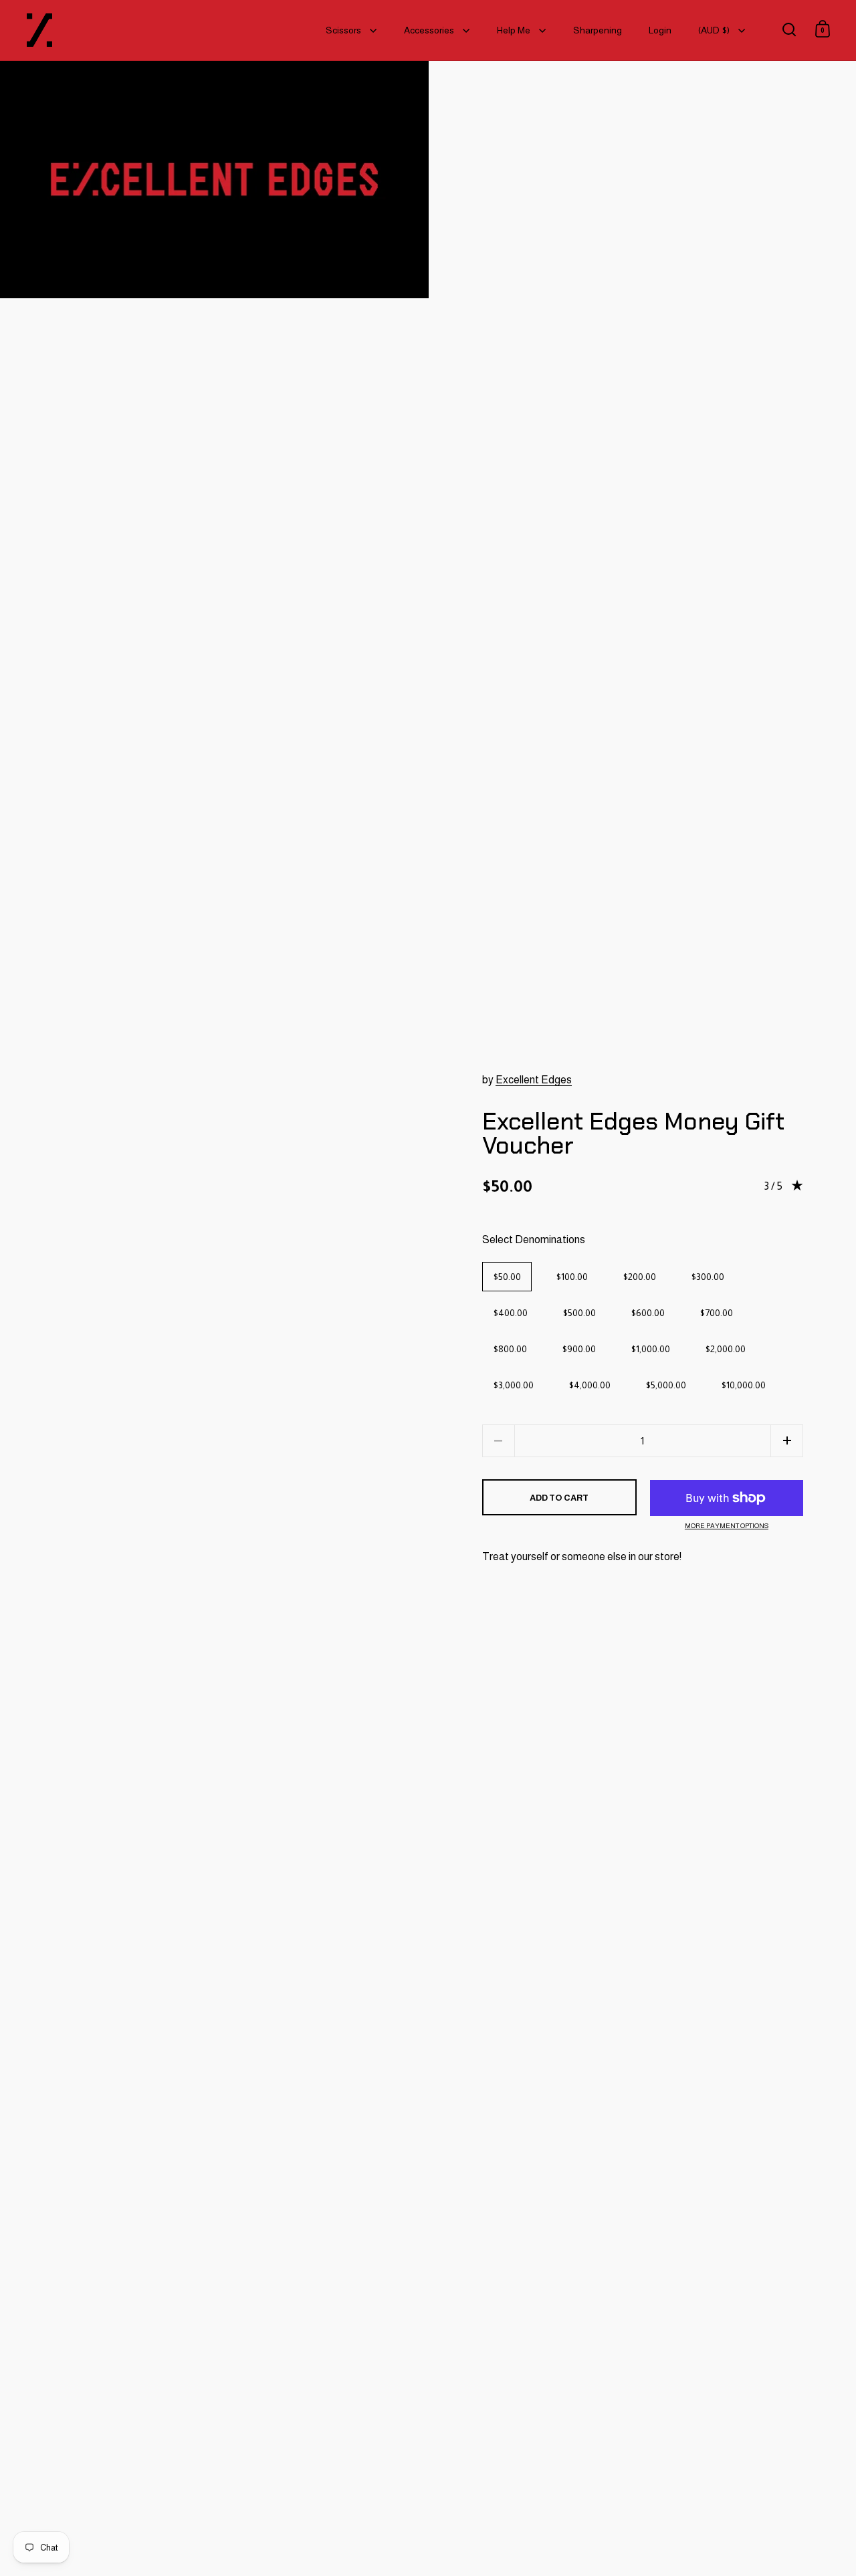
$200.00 (639, 1277)
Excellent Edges (534, 1080)
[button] (787, 1441)
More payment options (727, 1526)
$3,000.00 (513, 1385)
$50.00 (507, 1277)
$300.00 (708, 1277)
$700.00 (716, 1313)
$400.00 (510, 1313)
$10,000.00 (743, 1385)
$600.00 (648, 1313)
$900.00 (579, 1349)
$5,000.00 (666, 1385)
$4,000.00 (590, 1385)
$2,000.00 (725, 1349)
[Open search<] (789, 29)
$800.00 (510, 1349)
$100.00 (572, 1277)
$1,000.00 (650, 1349)
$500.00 (579, 1313)
